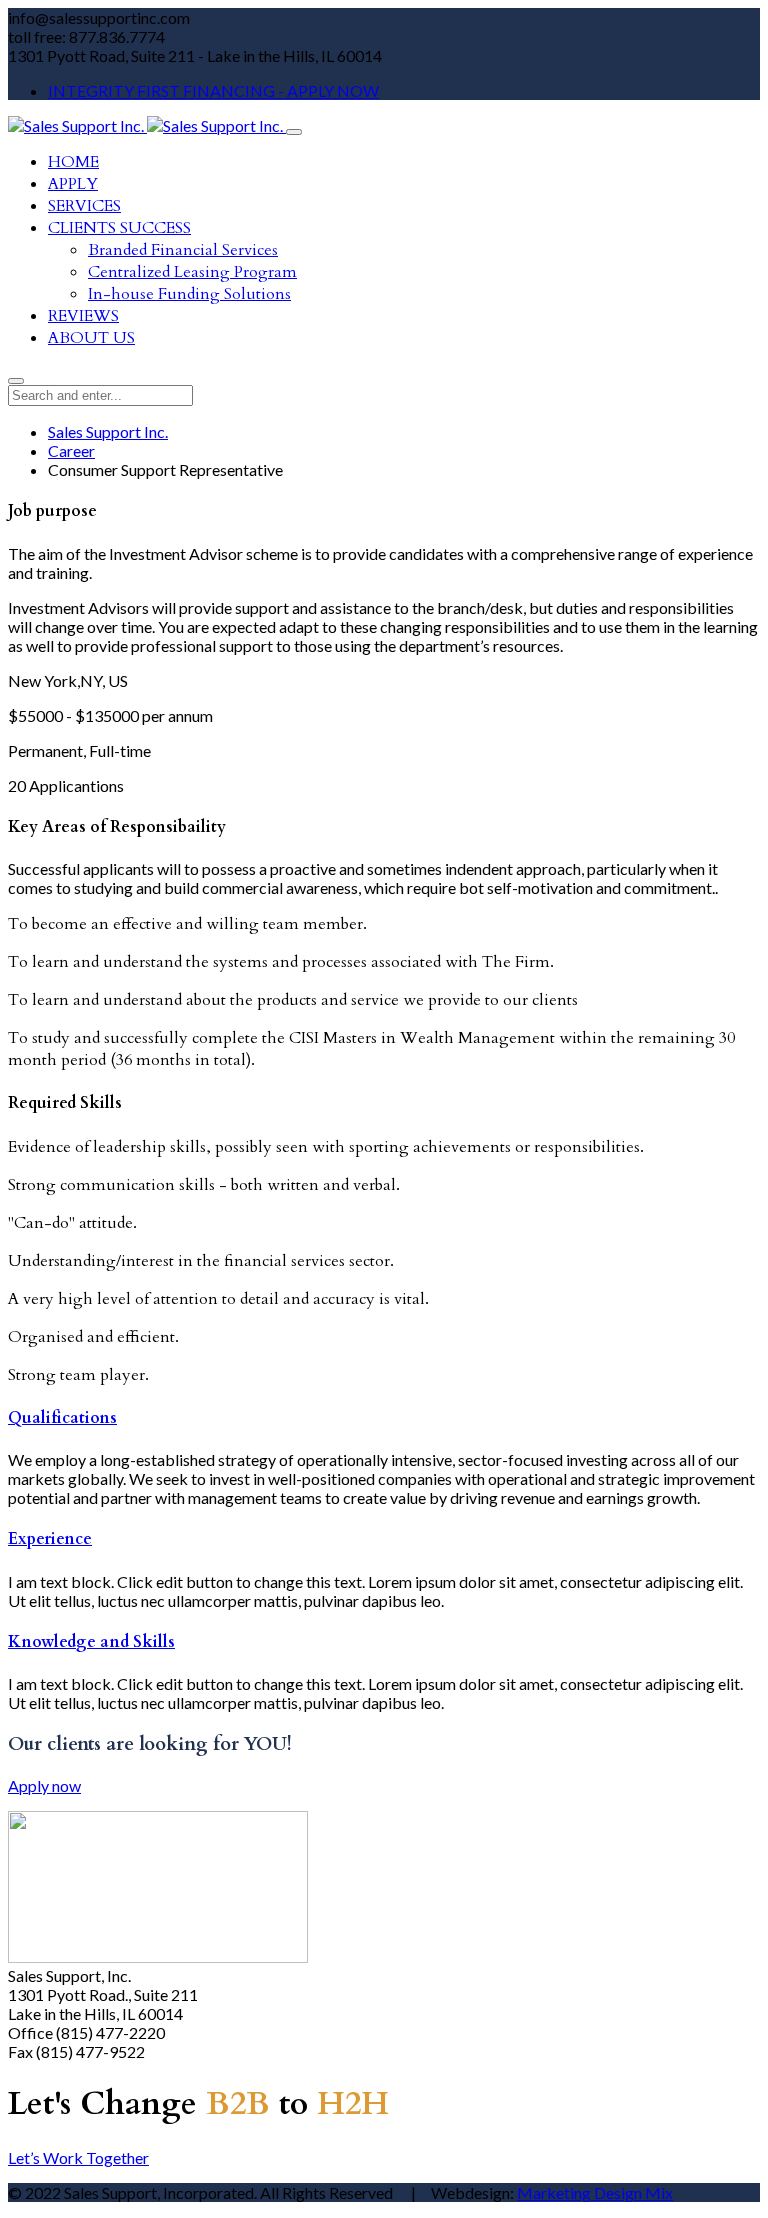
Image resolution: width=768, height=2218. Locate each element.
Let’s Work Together (78, 2157)
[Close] (16, 381)
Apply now (44, 1785)
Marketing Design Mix (595, 2192)
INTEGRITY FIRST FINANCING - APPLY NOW (213, 90)
